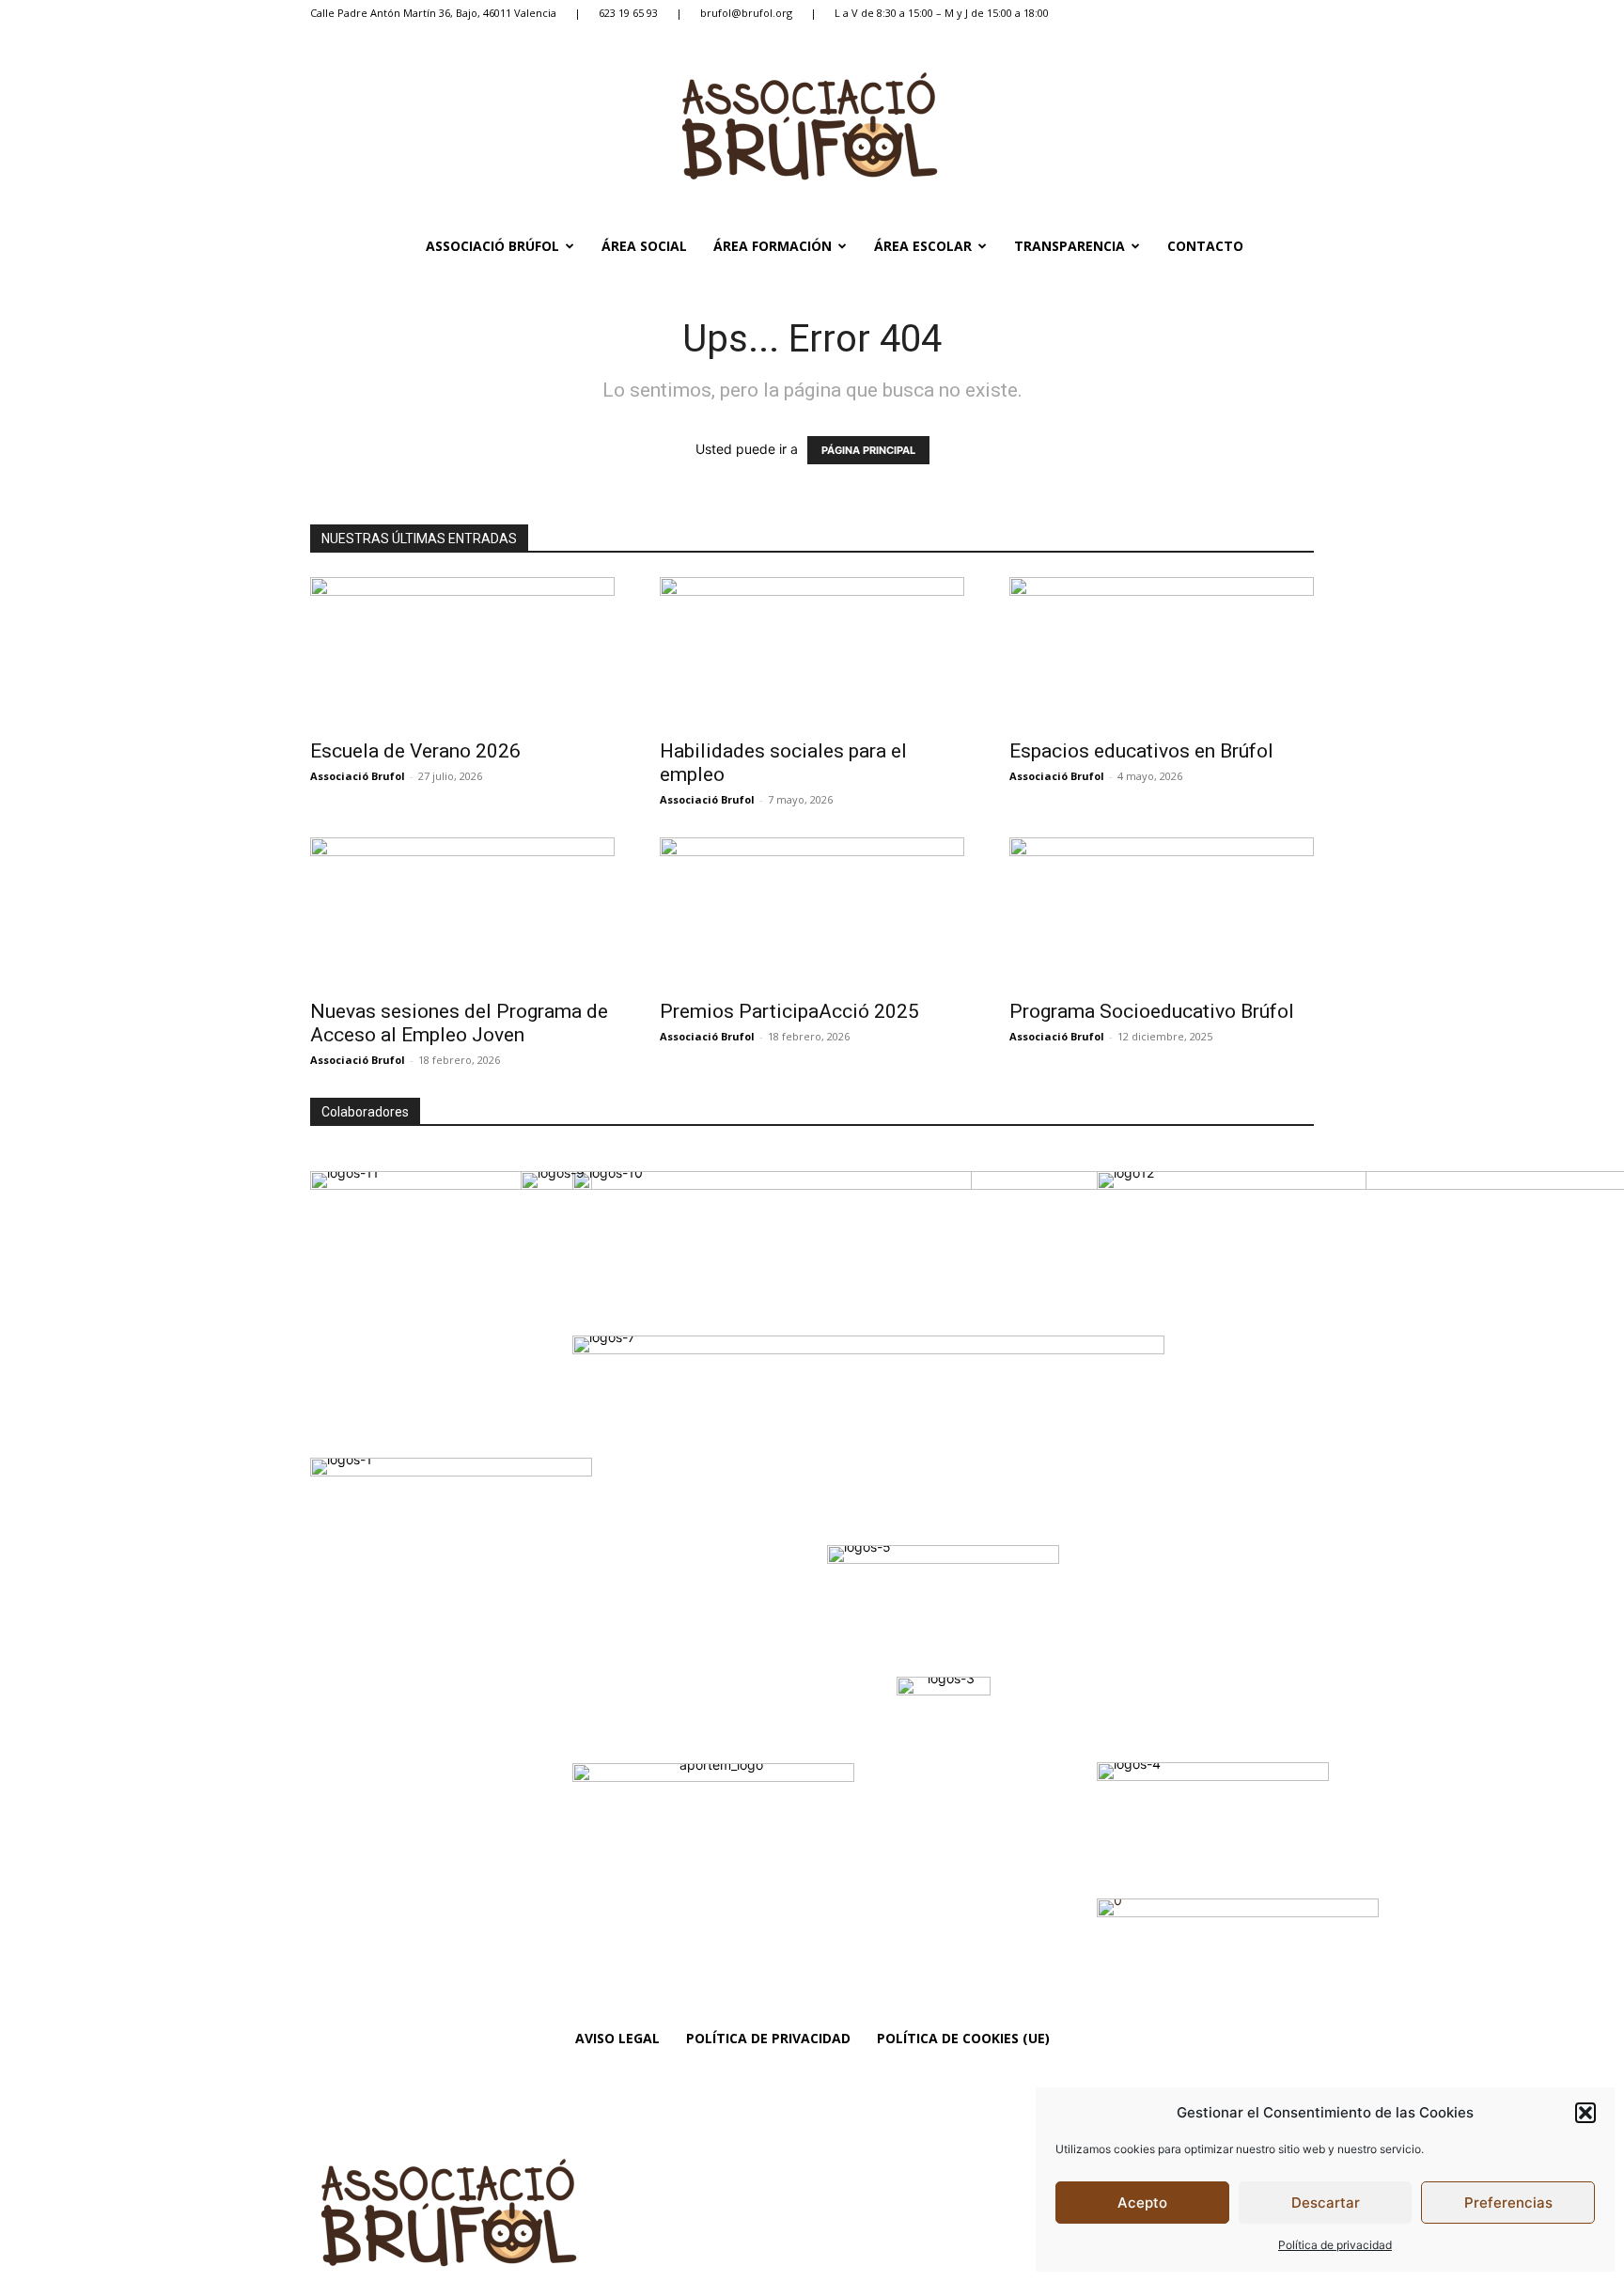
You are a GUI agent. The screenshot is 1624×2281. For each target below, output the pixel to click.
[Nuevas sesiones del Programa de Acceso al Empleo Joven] (462, 913)
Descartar (1326, 2203)
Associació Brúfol (492, 246)
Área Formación (773, 246)
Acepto (1142, 2203)
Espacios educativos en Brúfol (1141, 751)
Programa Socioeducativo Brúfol (1152, 1011)
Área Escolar (923, 246)
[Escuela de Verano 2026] (462, 652)
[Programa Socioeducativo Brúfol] (1162, 913)
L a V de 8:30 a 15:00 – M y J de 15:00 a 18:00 (942, 13)
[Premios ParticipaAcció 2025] (812, 913)
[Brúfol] (812, 126)
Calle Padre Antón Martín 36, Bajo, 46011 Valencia (433, 13)
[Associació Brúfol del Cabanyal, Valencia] (550, 2212)
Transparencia (1070, 246)
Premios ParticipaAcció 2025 (789, 1011)
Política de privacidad (1335, 2245)
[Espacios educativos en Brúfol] (1162, 652)
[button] (1585, 2113)
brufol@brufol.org (746, 13)
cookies (1134, 2149)
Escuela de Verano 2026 (415, 751)
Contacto (1205, 246)
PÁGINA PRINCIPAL (868, 450)
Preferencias (1508, 2203)
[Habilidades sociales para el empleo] (812, 652)
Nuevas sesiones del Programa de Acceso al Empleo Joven (459, 1023)
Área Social (644, 246)
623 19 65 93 (628, 13)
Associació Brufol (358, 776)
